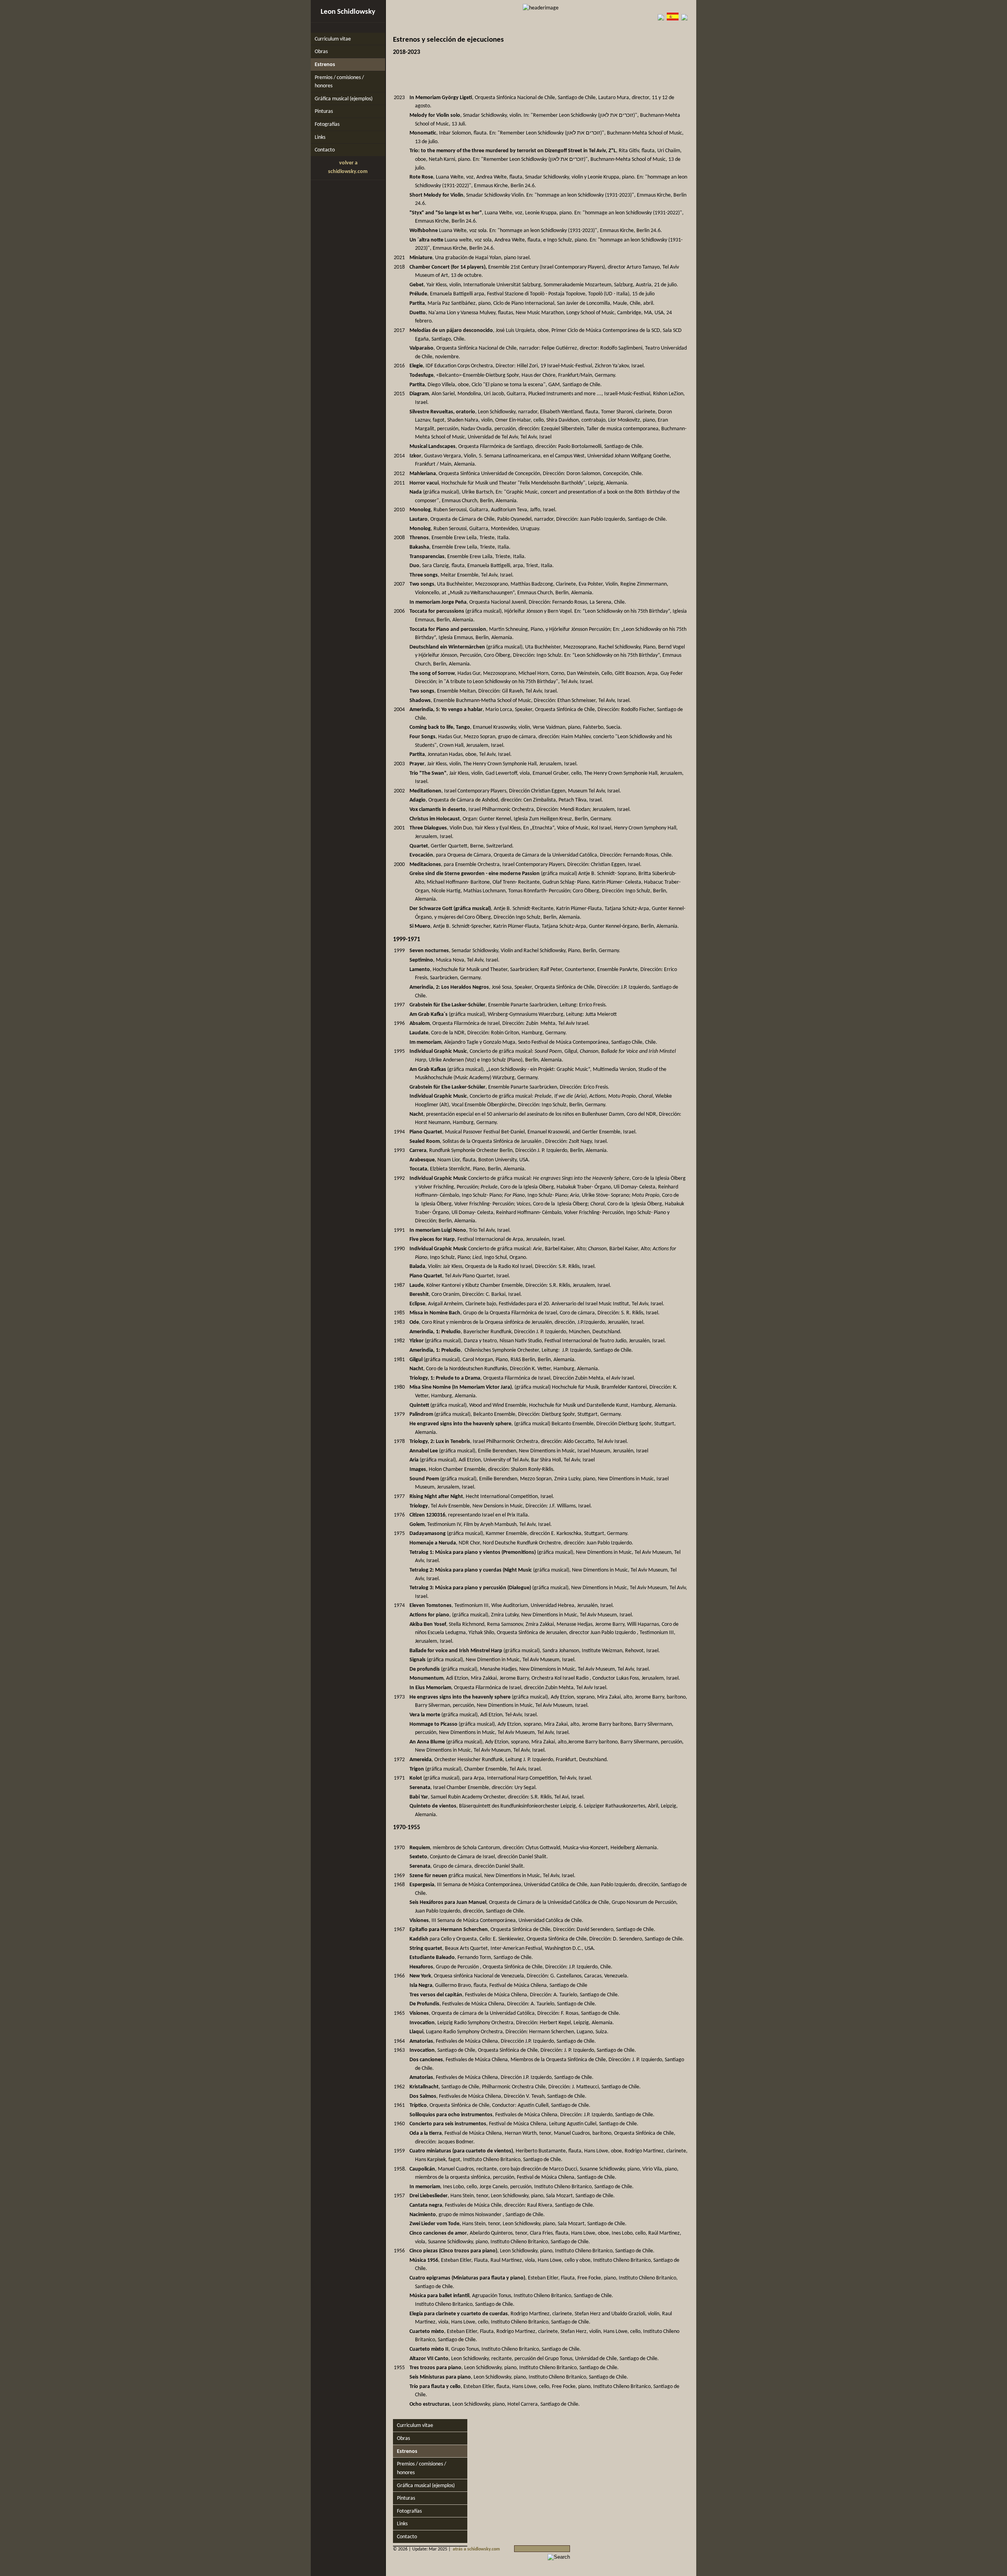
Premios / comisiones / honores (339, 82)
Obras (321, 52)
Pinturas (324, 111)
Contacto (325, 150)
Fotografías (327, 124)
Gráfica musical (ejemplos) (344, 99)
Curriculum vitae (333, 39)
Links (320, 137)
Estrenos (325, 65)
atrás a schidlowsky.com (476, 2549)
